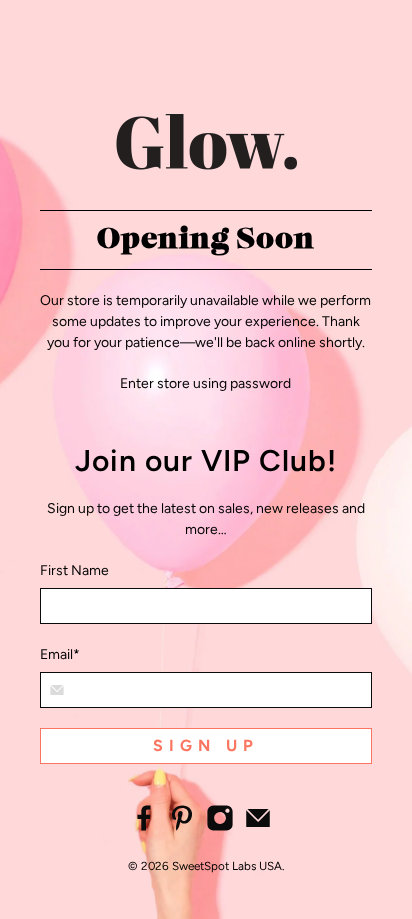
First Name (74, 570)
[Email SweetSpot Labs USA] (258, 827)
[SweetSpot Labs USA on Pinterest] (182, 827)
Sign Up (206, 745)
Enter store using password (205, 383)
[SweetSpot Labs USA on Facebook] (144, 827)
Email (60, 654)
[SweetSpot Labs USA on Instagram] (220, 827)
